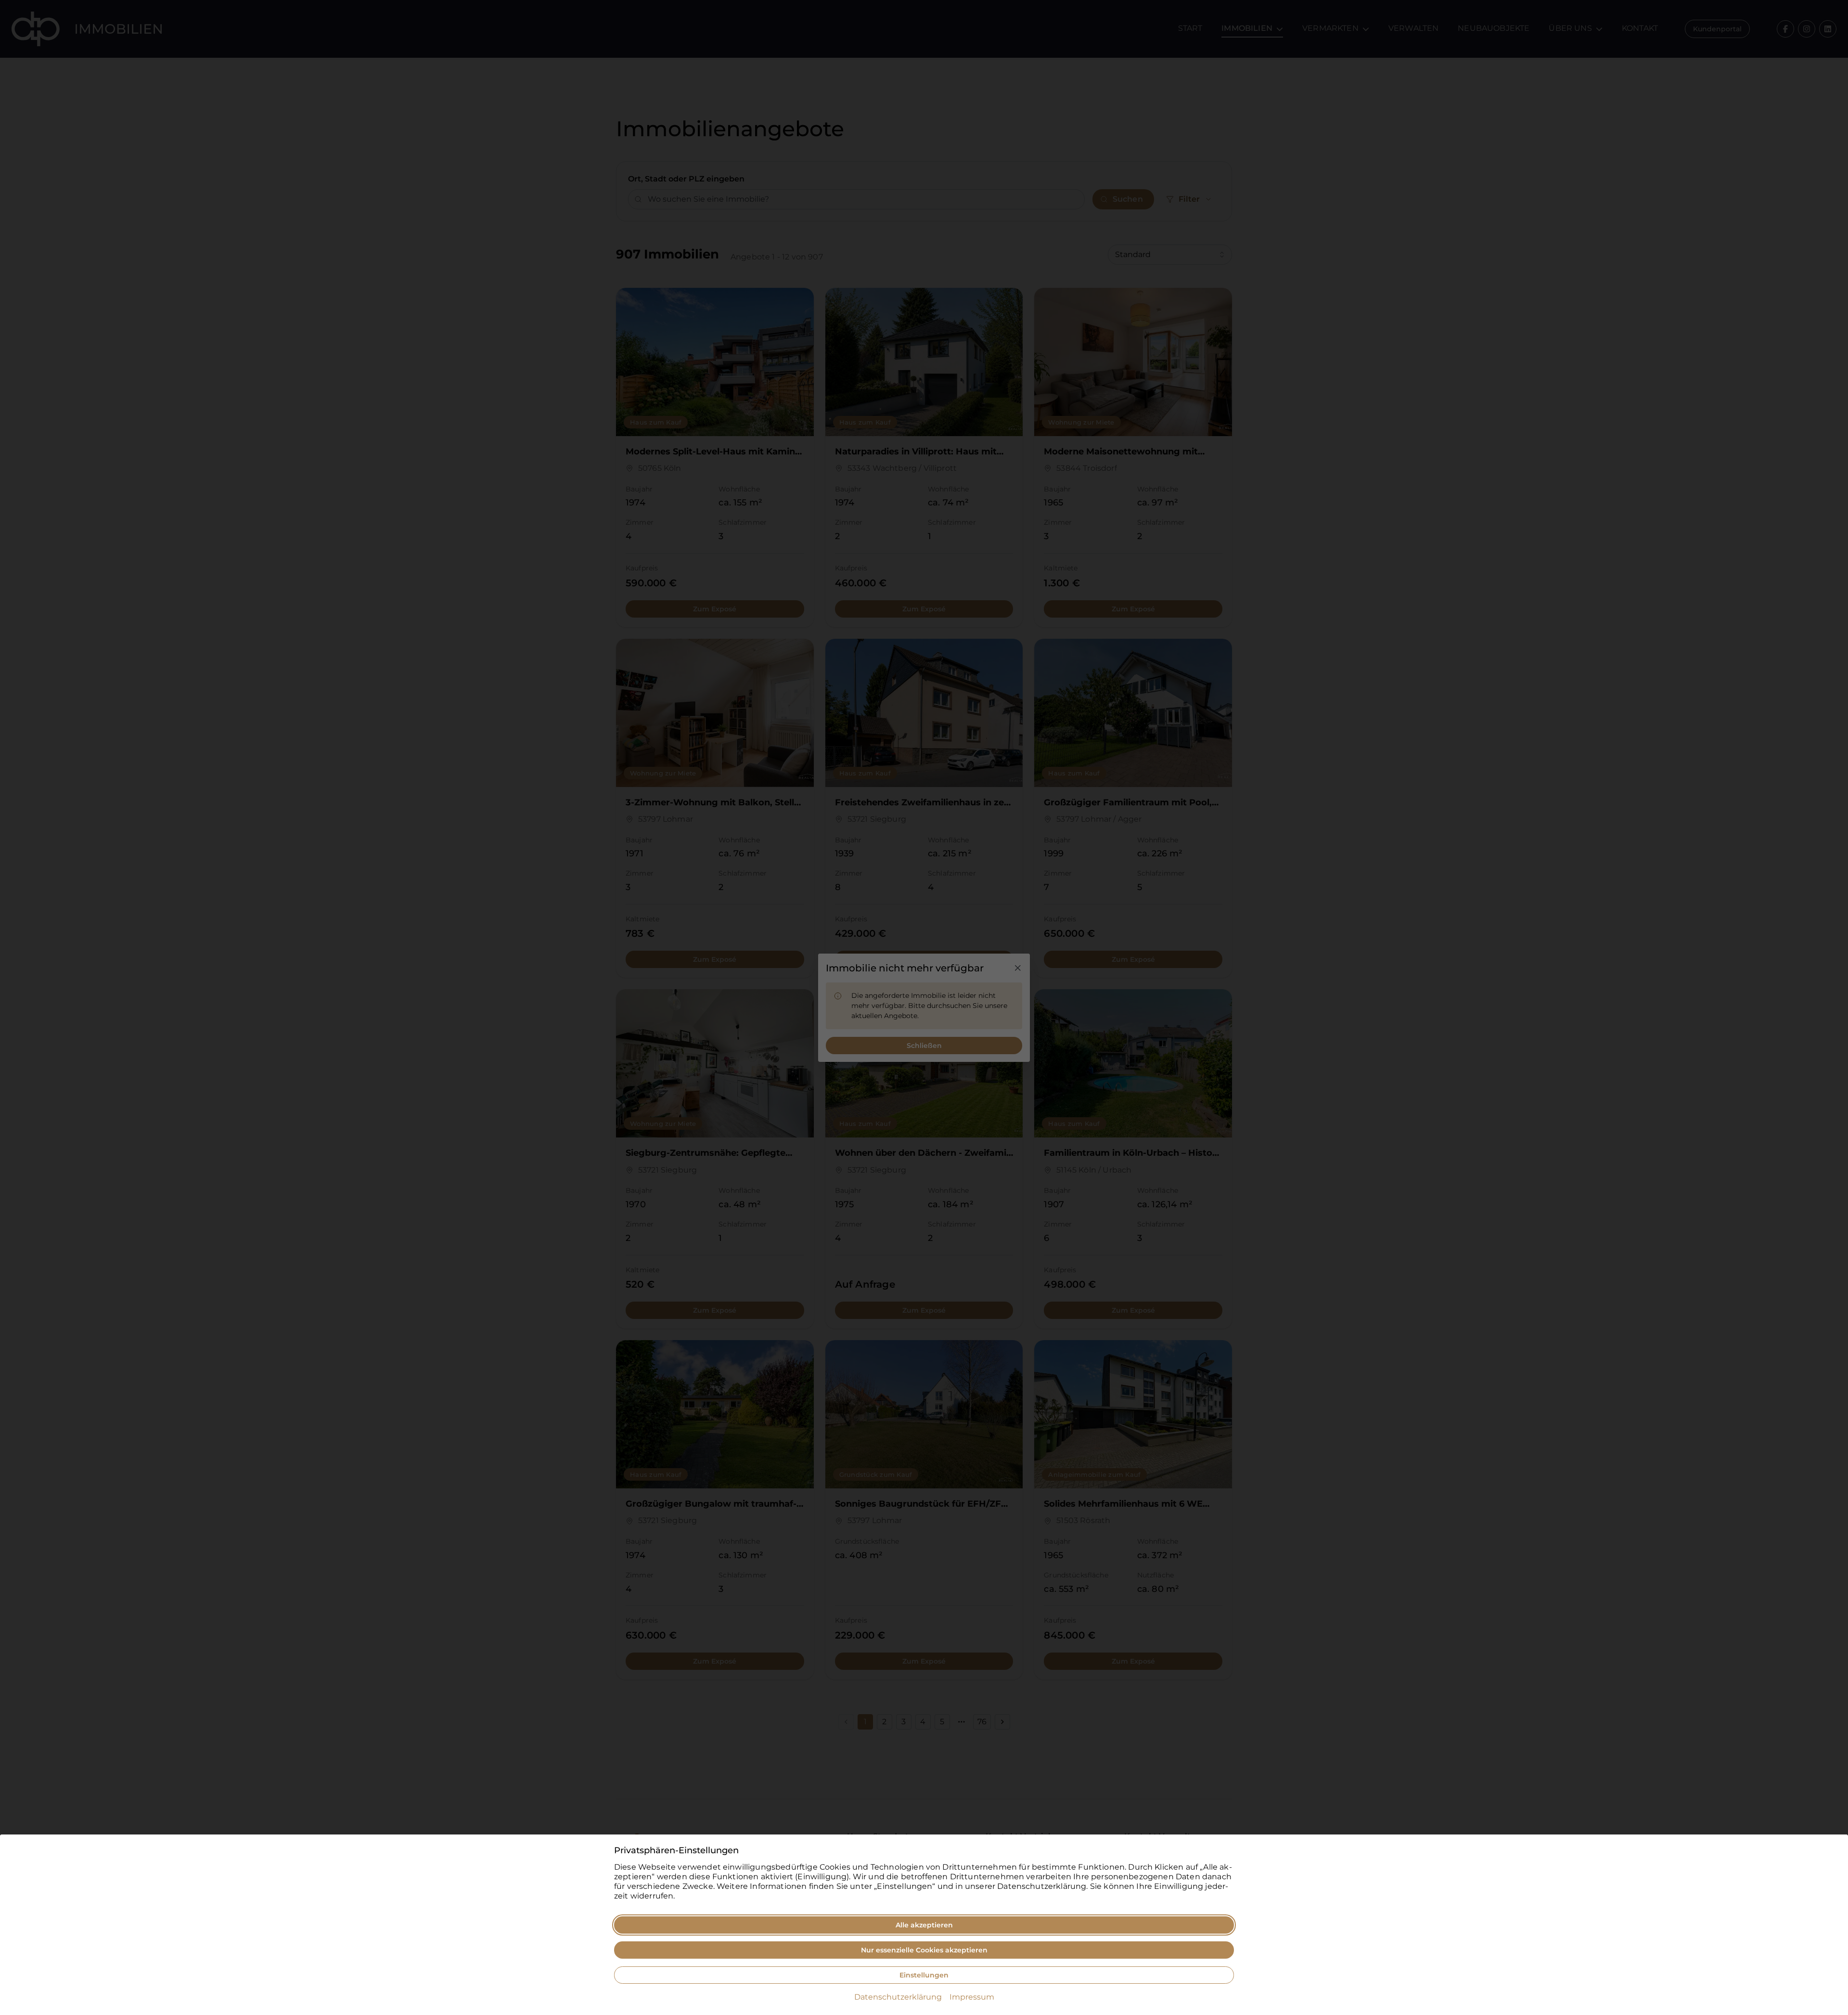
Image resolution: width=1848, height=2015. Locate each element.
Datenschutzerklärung (898, 1997)
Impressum (972, 1997)
